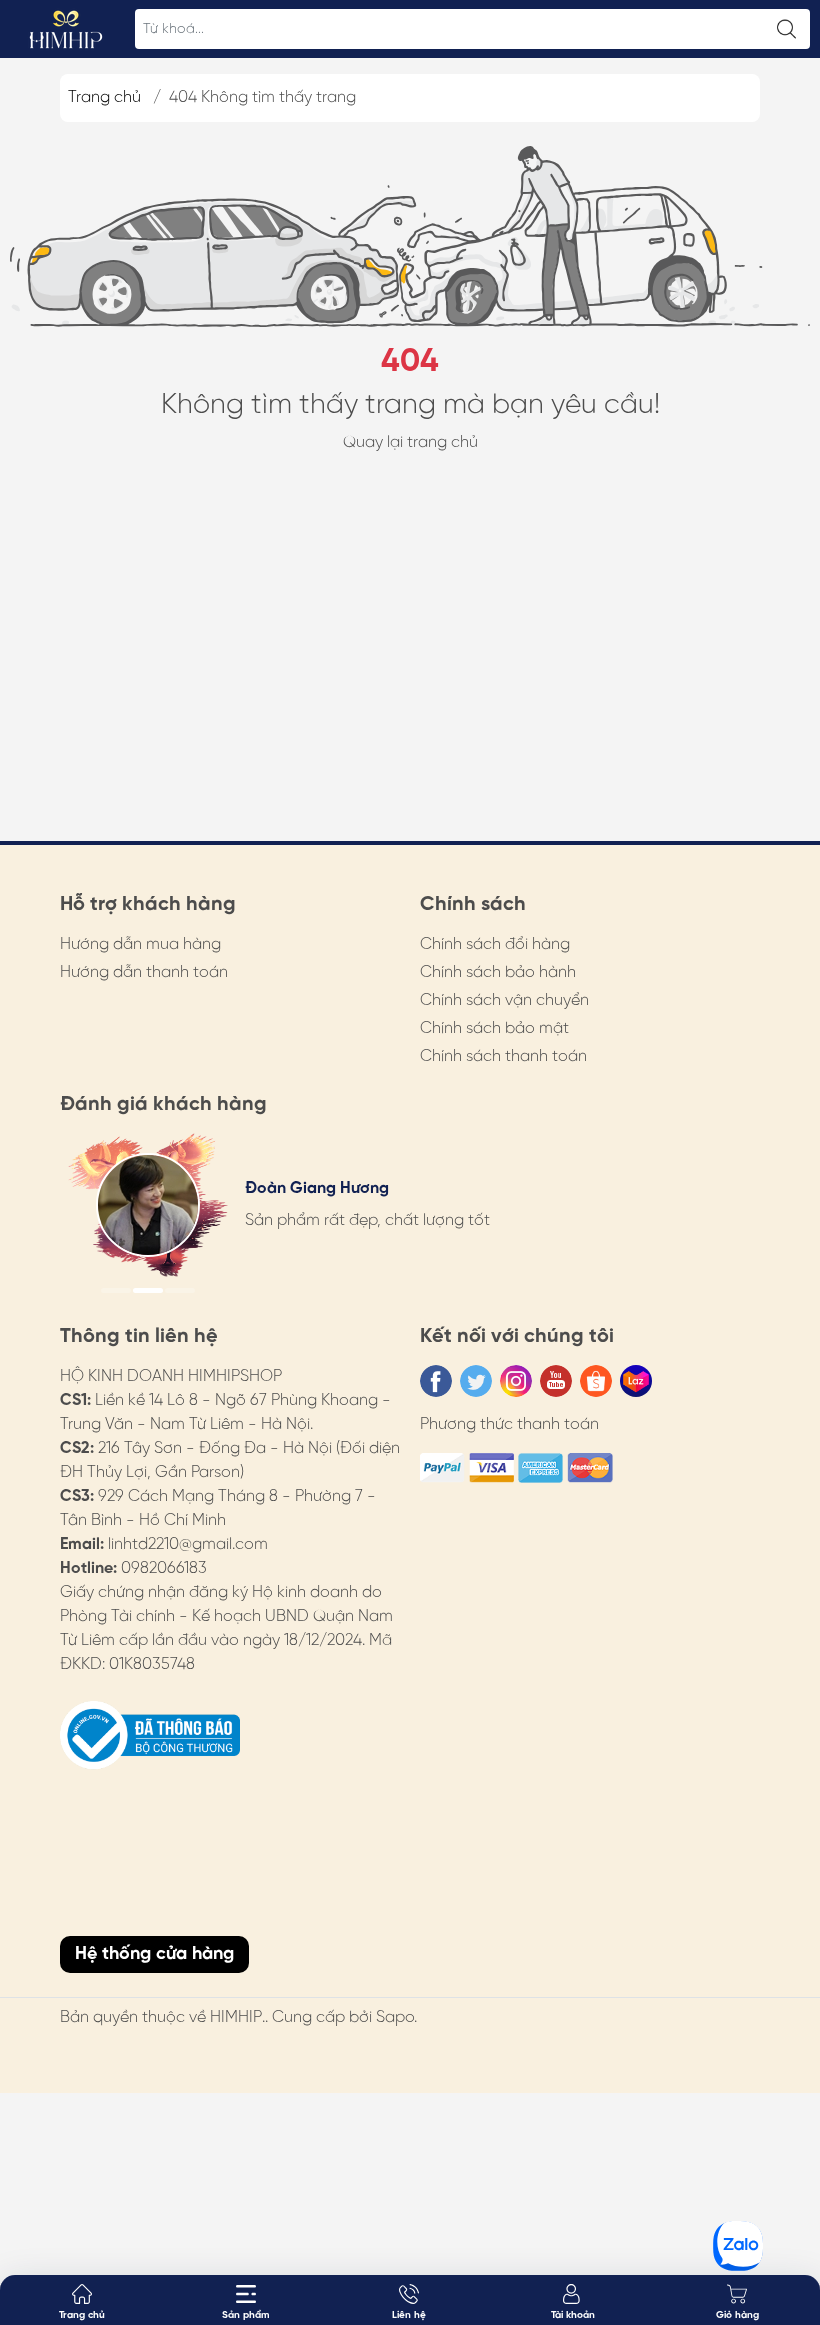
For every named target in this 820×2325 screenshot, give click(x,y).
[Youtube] (556, 1381)
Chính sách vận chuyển (504, 1000)
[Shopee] (596, 1381)
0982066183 (164, 1568)
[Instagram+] (516, 1381)
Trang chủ (104, 97)
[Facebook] (436, 1381)
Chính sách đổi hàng (495, 944)
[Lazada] (636, 1381)
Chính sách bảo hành (498, 972)
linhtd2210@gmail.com (188, 1544)
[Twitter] (476, 1381)
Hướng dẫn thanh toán (144, 972)
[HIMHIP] (66, 29)
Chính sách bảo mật (494, 1028)
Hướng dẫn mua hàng (140, 944)
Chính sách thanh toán (503, 1056)
